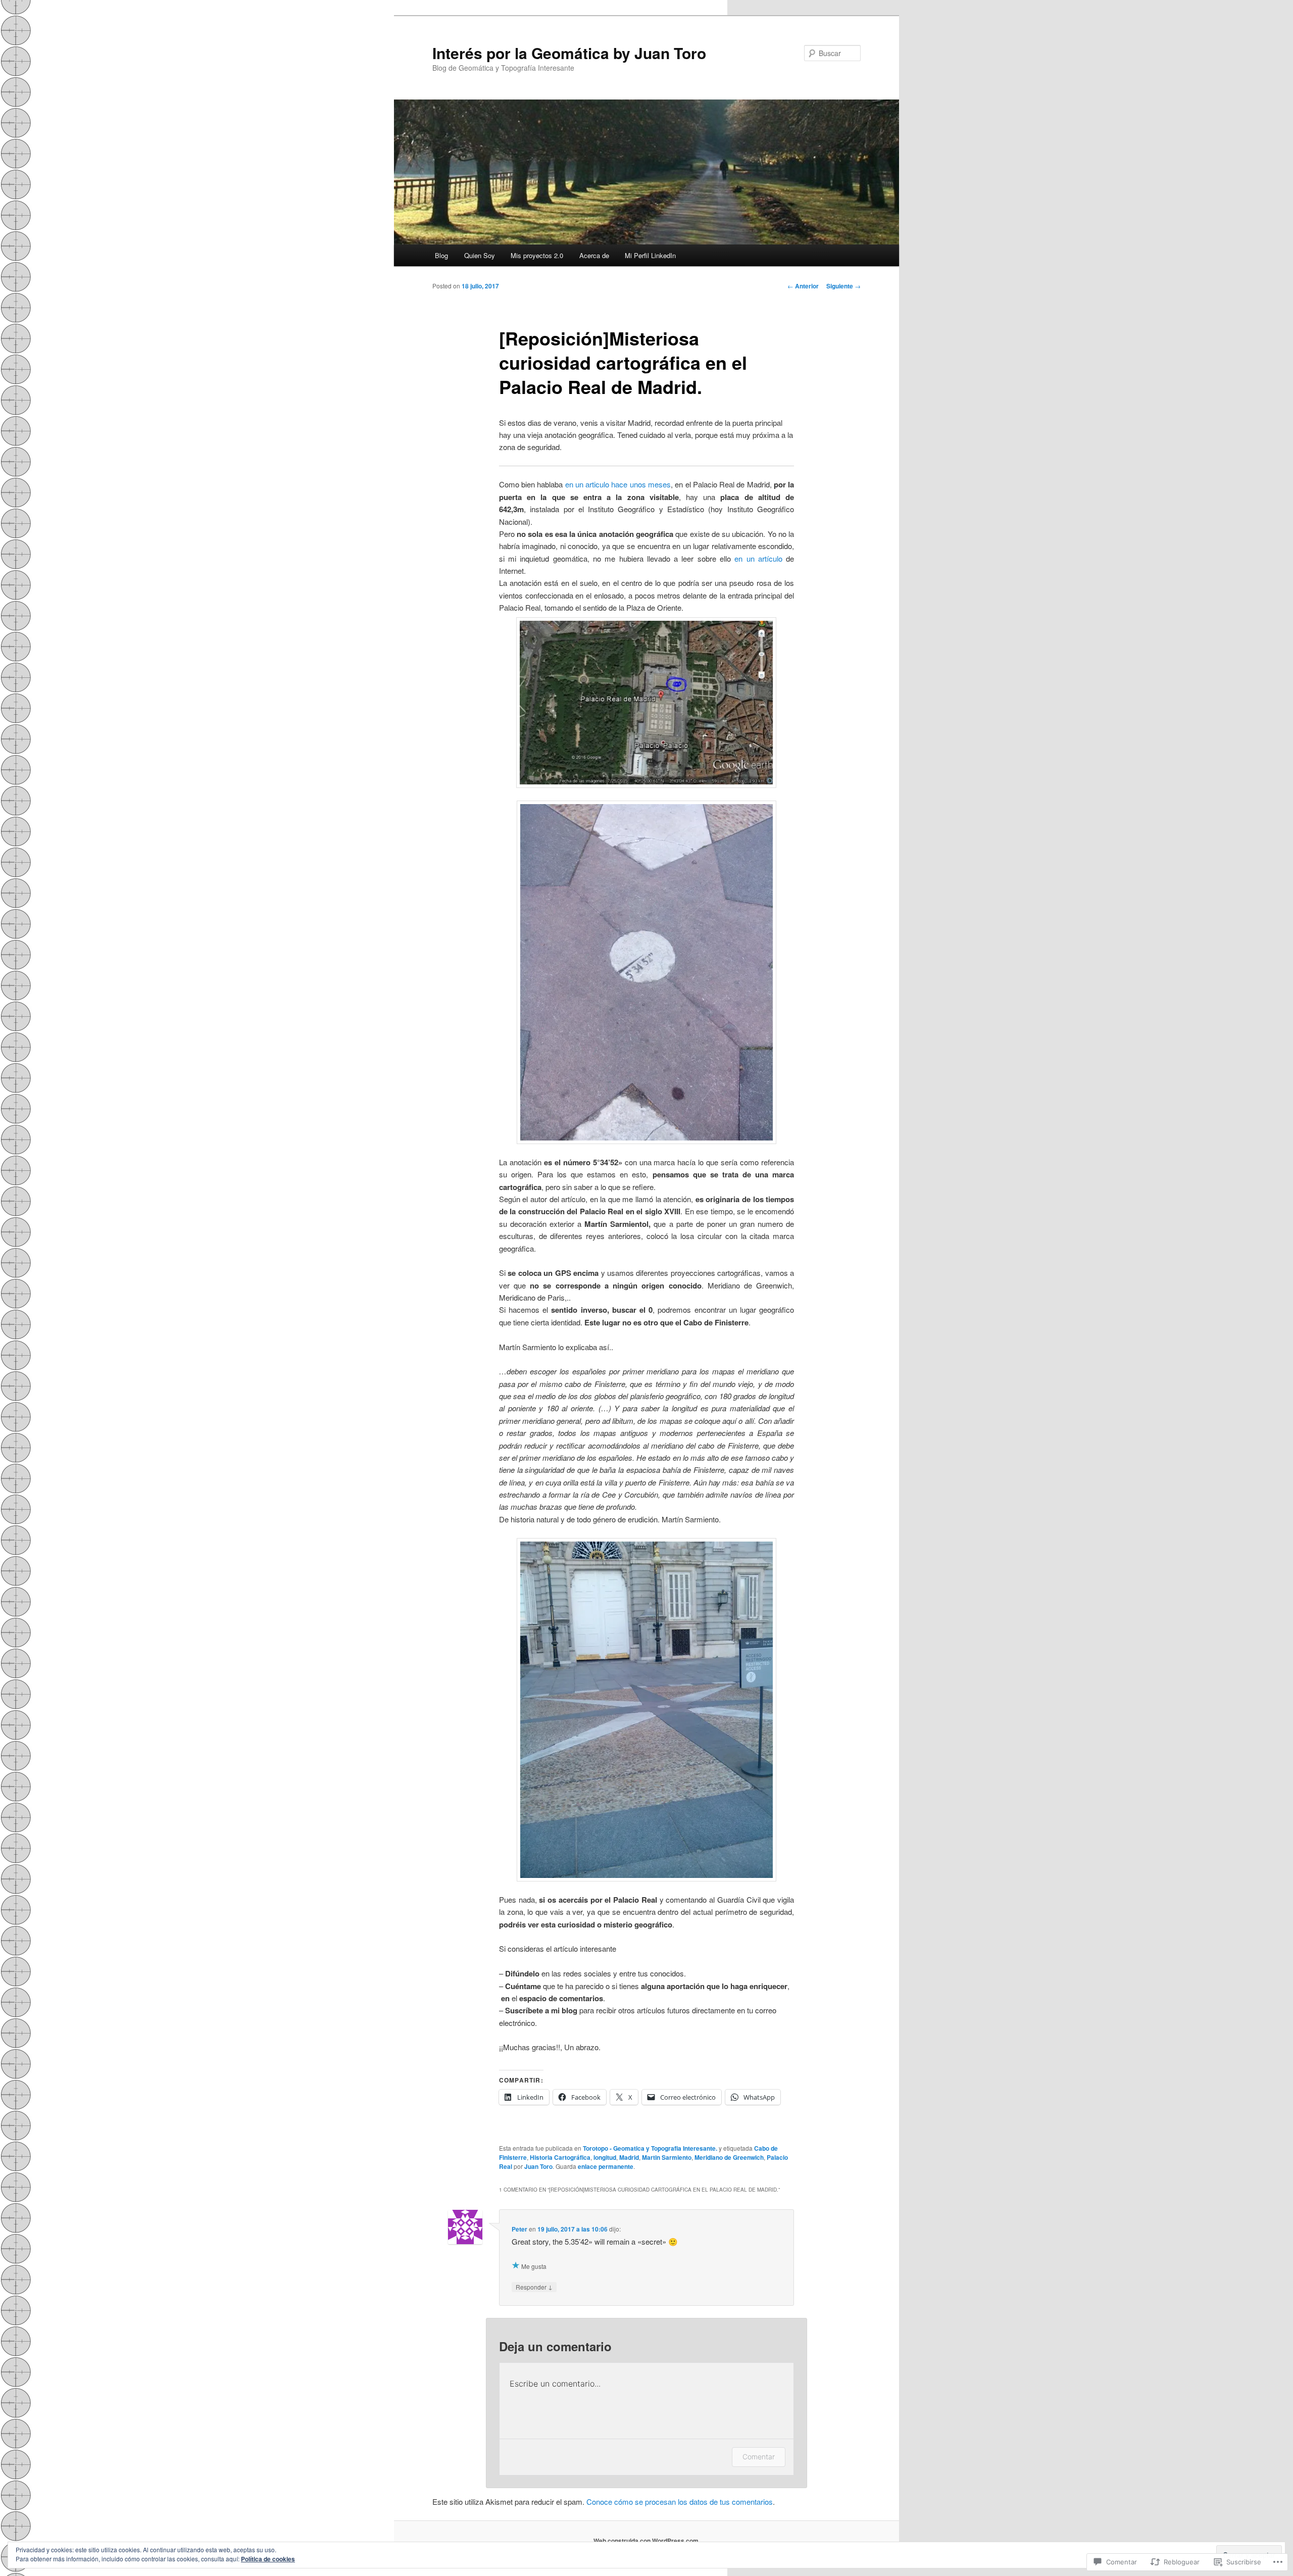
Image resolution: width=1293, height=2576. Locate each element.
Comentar (759, 2457)
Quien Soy (480, 255)
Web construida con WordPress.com (646, 2541)
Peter (519, 2229)
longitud (605, 2157)
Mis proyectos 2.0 (537, 255)
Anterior (803, 286)
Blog (441, 255)
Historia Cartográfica (560, 2157)
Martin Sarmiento (667, 2157)
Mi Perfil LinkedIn (650, 255)
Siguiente (843, 286)
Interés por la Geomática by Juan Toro (569, 53)
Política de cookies (268, 2559)
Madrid (629, 2157)
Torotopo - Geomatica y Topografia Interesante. (650, 2148)
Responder (534, 2287)
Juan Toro (538, 2166)
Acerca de (594, 255)
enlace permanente (606, 2166)
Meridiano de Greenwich (729, 2157)
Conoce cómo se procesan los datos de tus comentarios (680, 2501)
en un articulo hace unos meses (618, 484)
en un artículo (758, 558)
